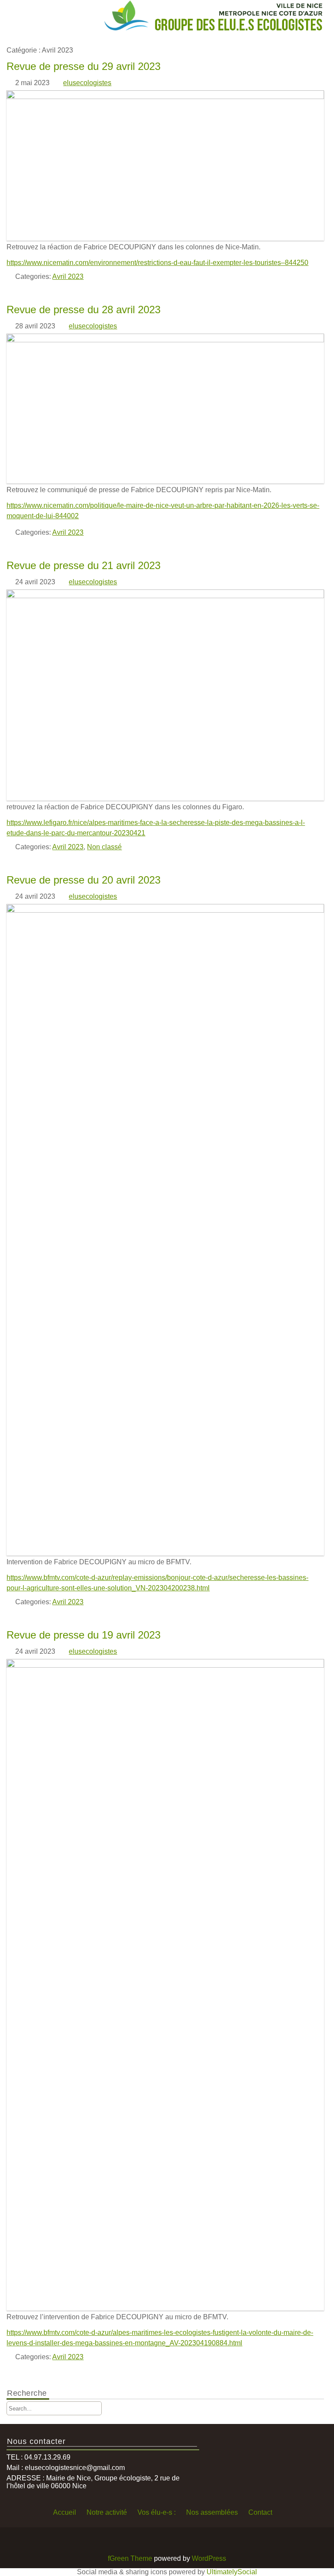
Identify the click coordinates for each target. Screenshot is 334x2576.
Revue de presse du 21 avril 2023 (83, 565)
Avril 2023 (68, 276)
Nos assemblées (212, 2512)
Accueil (65, 2512)
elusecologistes (87, 83)
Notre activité (107, 2512)
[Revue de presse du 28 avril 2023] (165, 340)
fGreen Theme (130, 2558)
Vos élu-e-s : (157, 2512)
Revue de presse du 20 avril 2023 (83, 880)
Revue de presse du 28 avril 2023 (83, 310)
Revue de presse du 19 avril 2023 (83, 1635)
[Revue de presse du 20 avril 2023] (165, 910)
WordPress (209, 2558)
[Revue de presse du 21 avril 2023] (165, 596)
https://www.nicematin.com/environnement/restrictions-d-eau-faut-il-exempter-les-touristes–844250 (157, 263)
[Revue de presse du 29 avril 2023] (165, 97)
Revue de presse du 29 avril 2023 (83, 66)
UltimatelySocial (232, 2572)
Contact (260, 2512)
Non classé (104, 847)
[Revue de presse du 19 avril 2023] (165, 1665)
